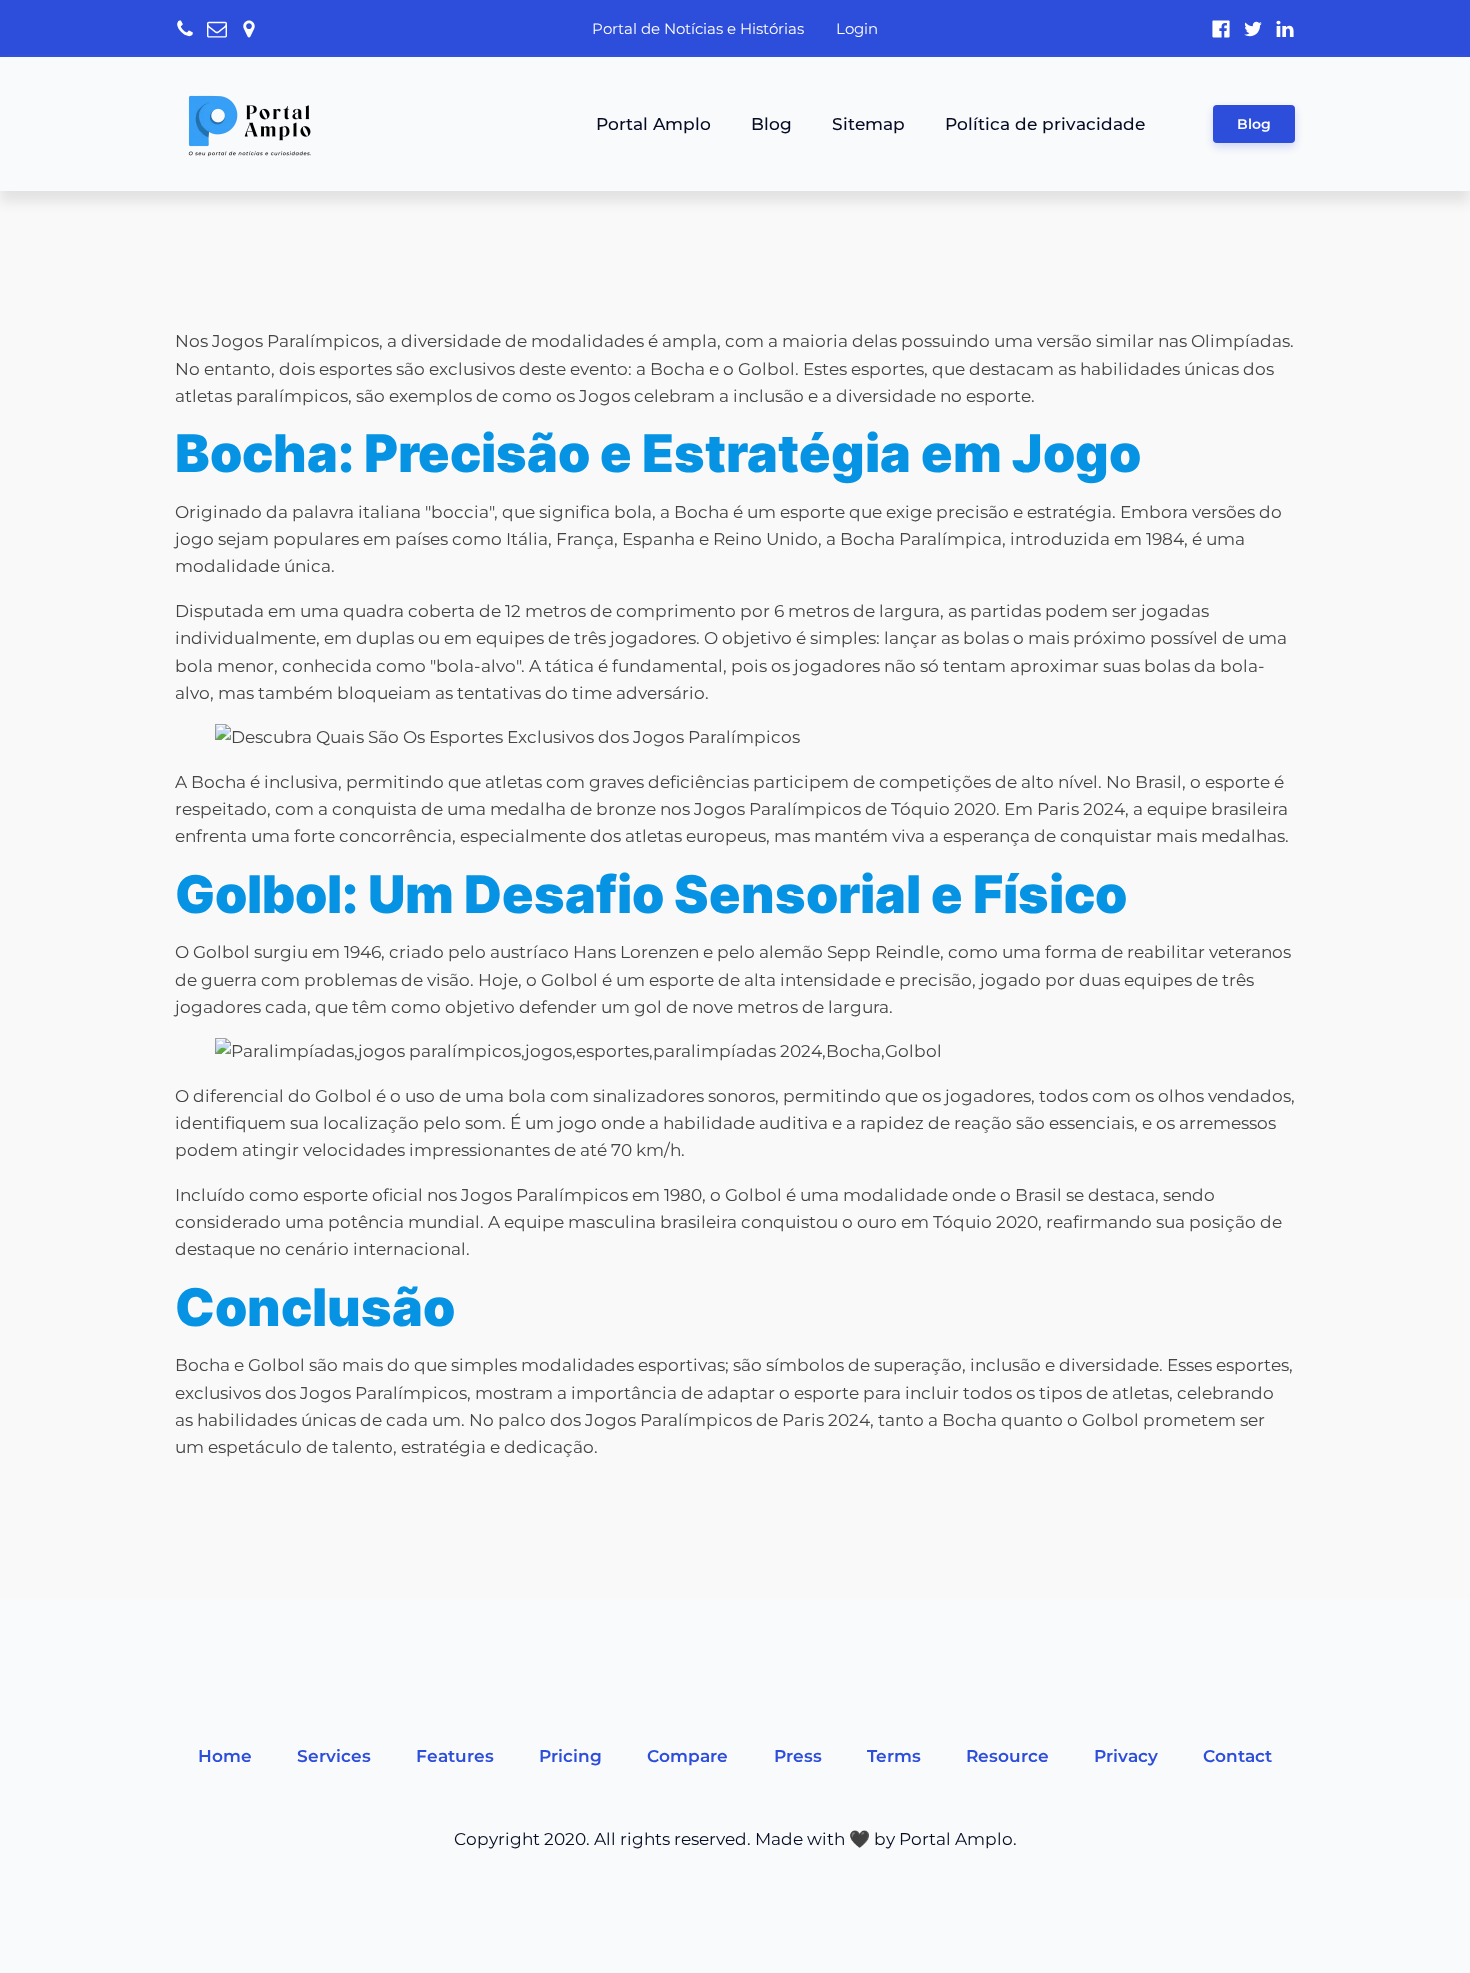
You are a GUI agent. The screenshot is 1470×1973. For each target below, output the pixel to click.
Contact (1237, 1756)
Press (798, 1756)
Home (225, 1756)
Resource (1007, 1756)
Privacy (1126, 1756)
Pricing (570, 1756)
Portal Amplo (653, 124)
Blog (771, 124)
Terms (894, 1756)
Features (455, 1756)
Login (857, 28)
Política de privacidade (1045, 124)
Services (334, 1756)
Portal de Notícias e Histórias (698, 28)
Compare (687, 1756)
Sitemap (868, 124)
